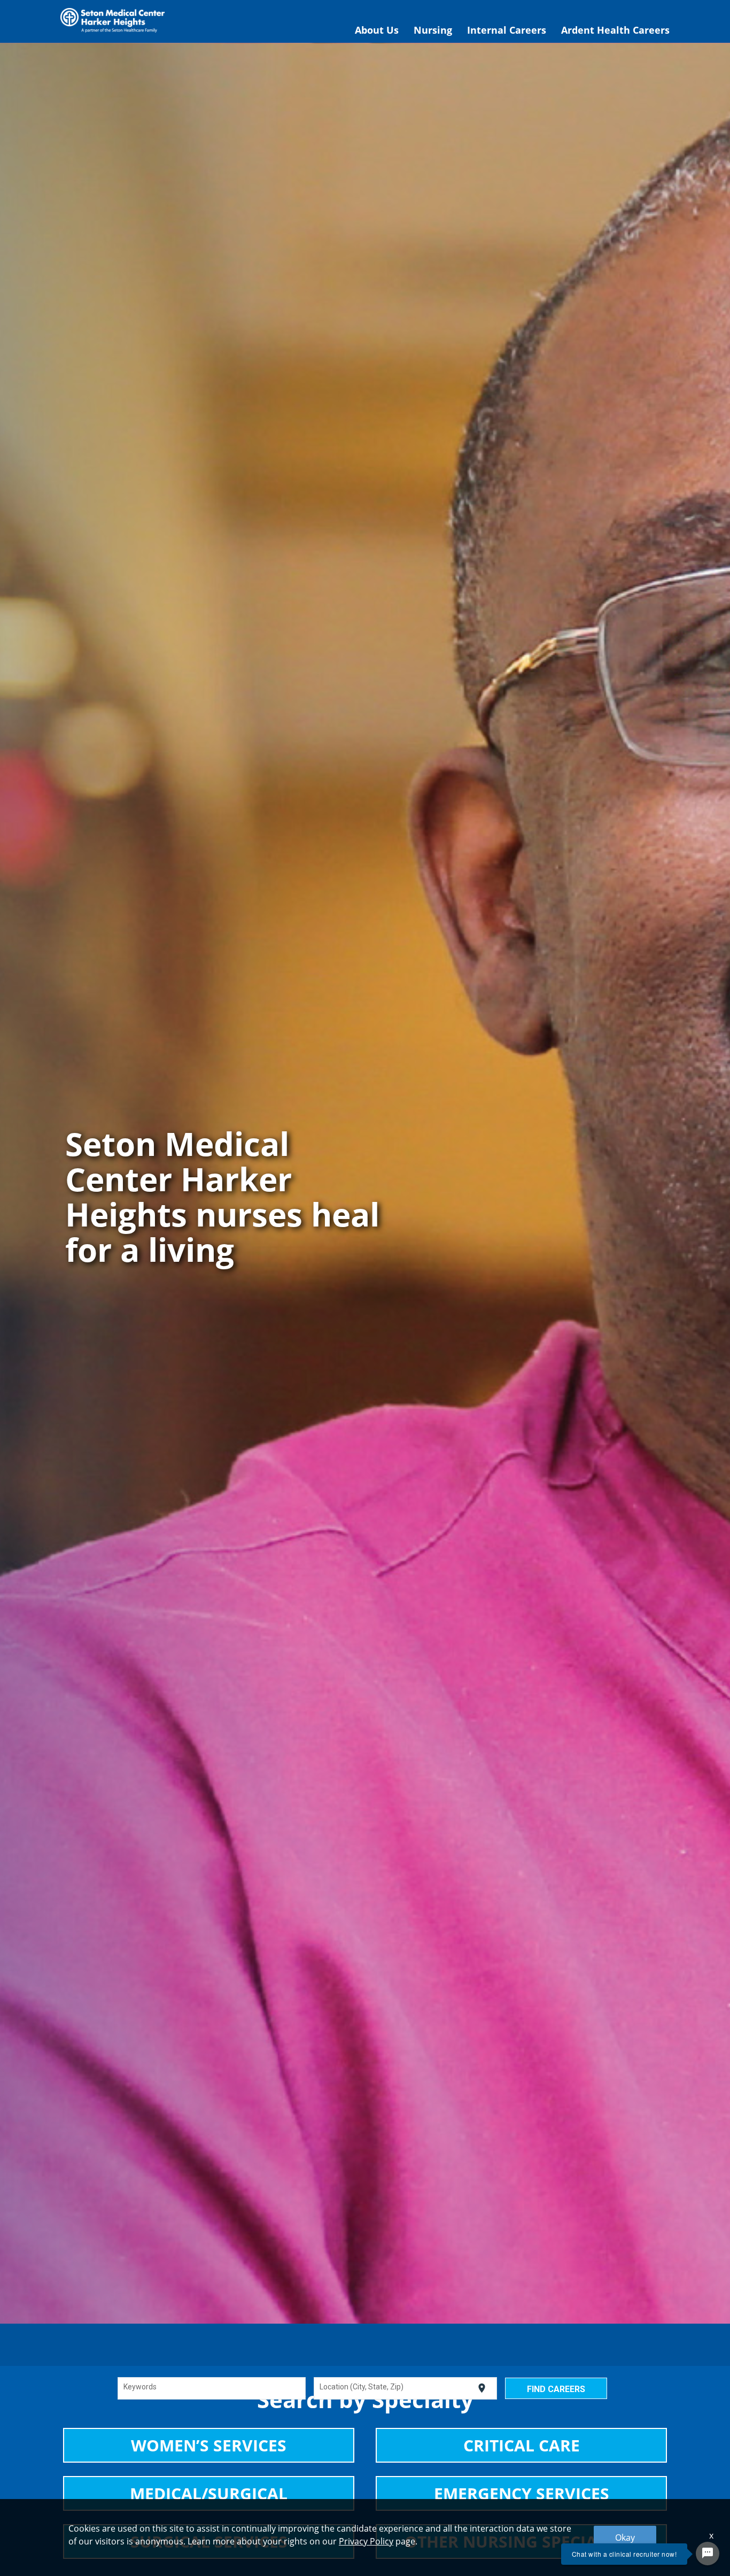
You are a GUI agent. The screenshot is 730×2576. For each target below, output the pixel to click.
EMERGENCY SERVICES (522, 2493)
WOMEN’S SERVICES (209, 2445)
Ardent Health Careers (615, 30)
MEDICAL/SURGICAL (209, 2493)
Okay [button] (625, 2538)
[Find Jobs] (556, 2388)
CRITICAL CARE (522, 2445)
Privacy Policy (366, 2541)
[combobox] (211, 2388)
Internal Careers (507, 30)
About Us (377, 30)
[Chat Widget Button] (708, 2554)
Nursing (433, 30)
